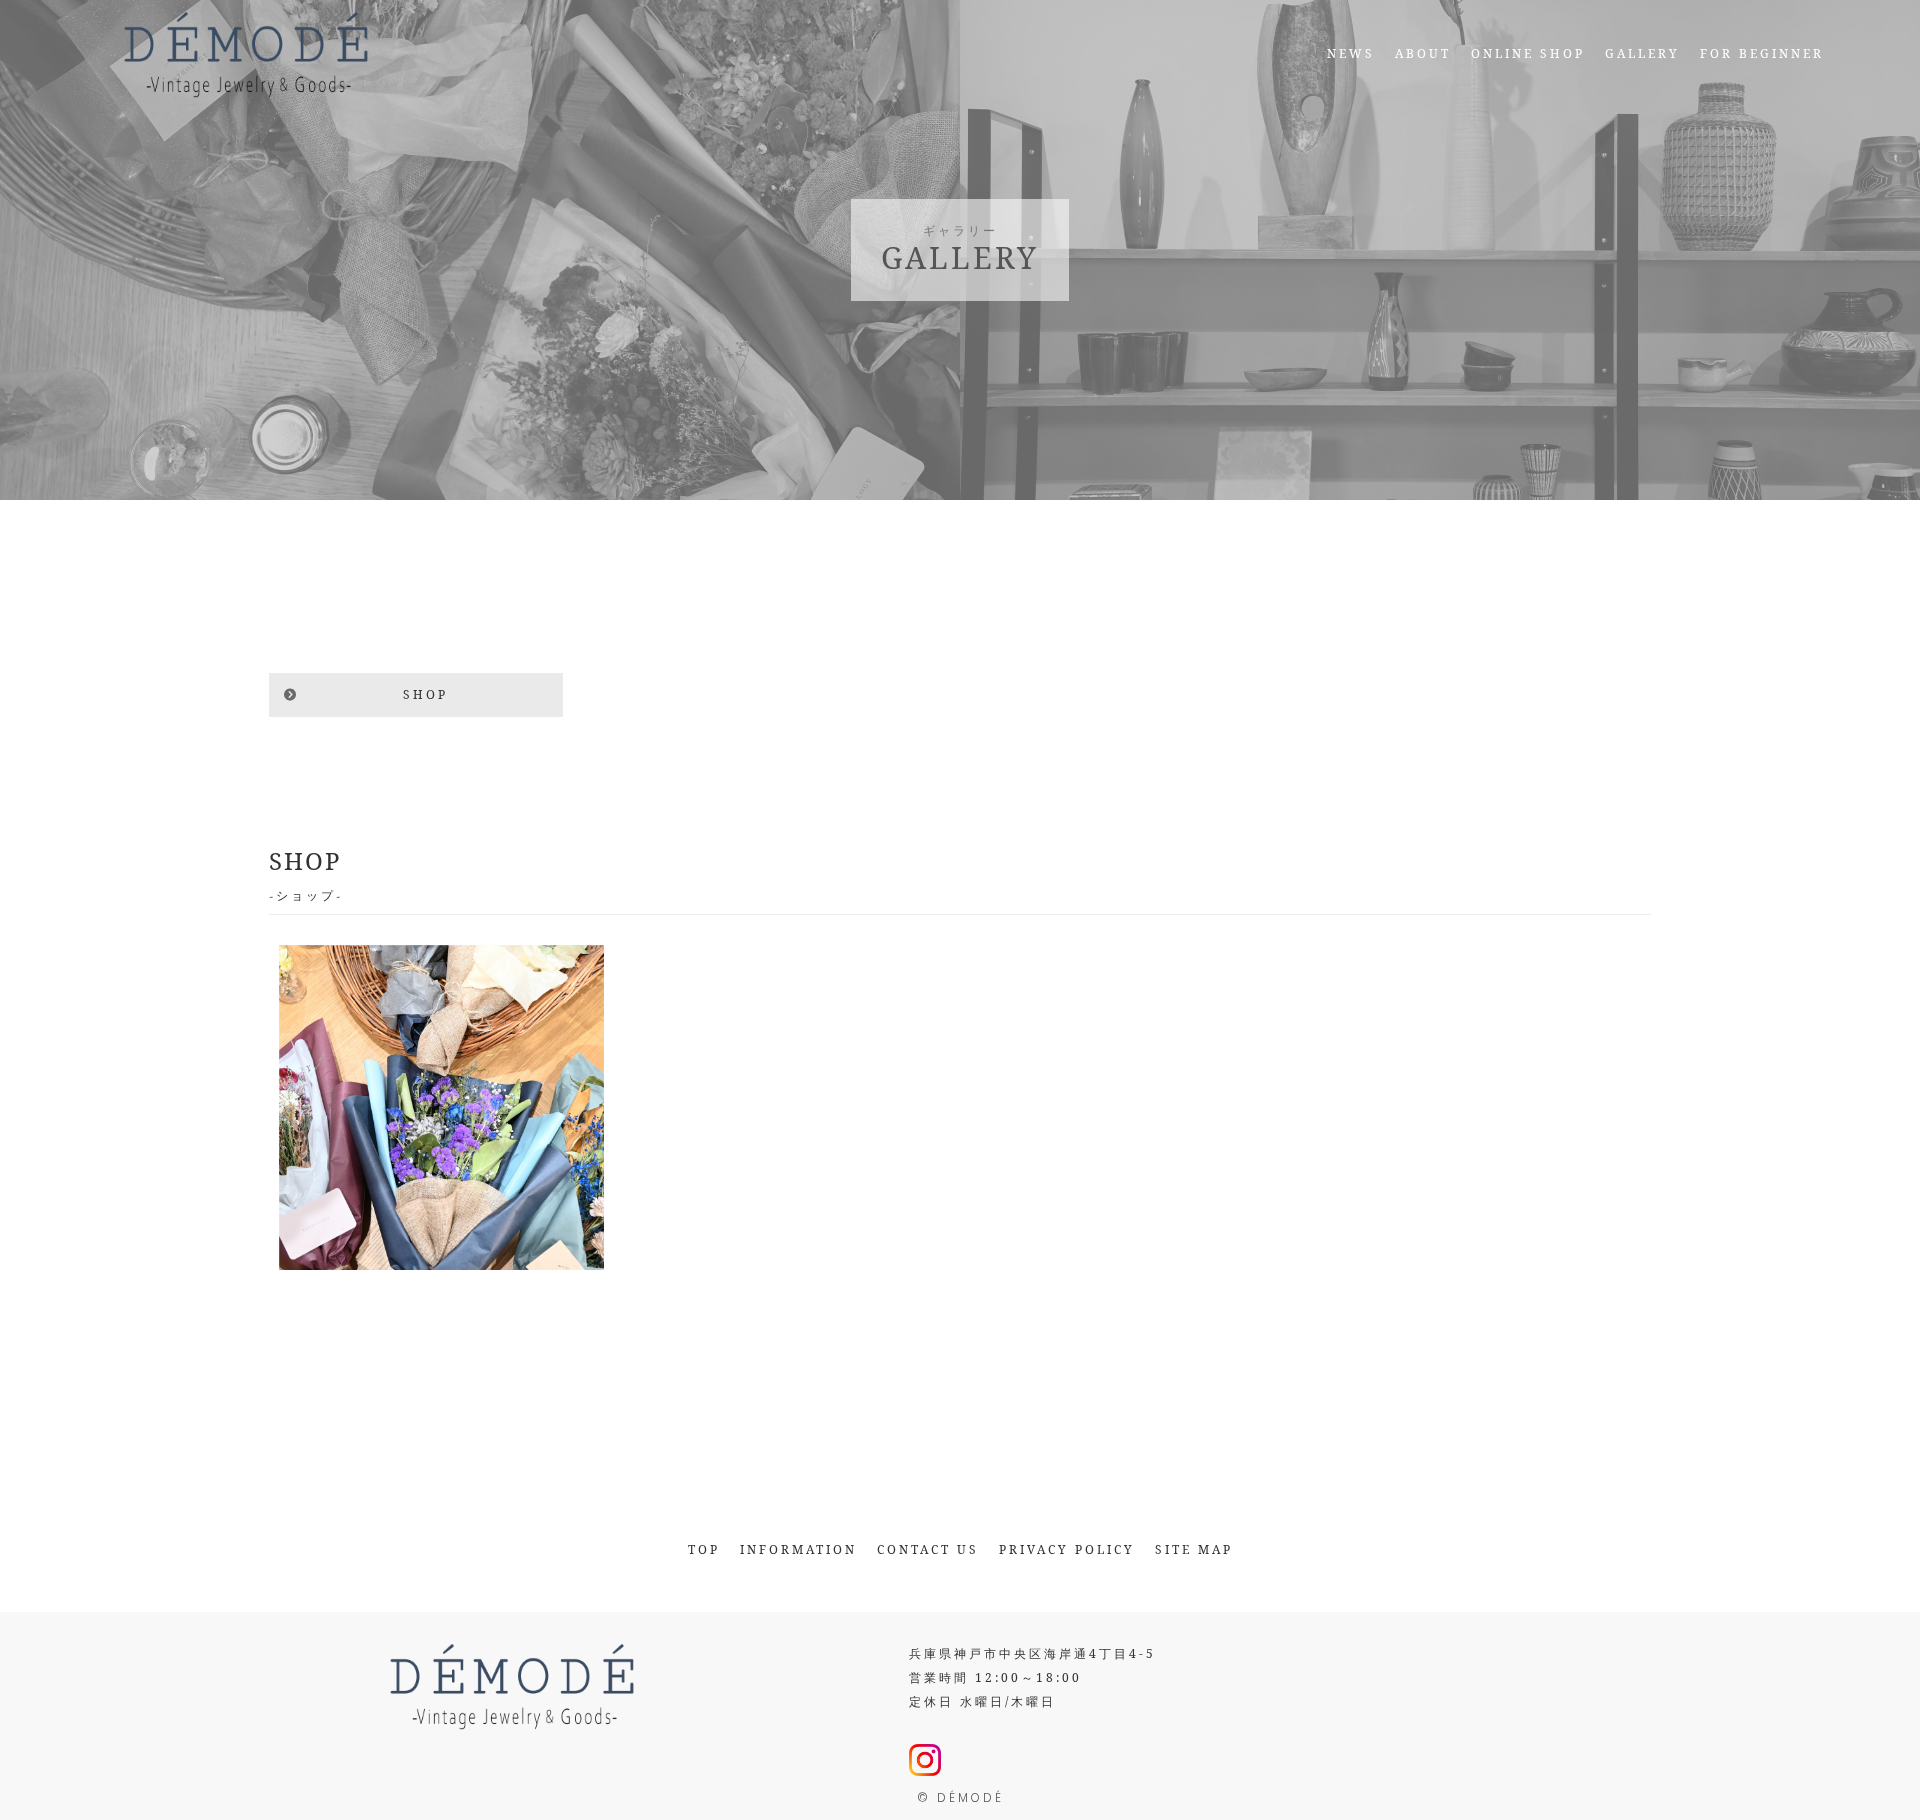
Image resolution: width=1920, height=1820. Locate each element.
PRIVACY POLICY (1067, 1549)
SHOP (425, 694)
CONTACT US (928, 1549)
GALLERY (1642, 53)
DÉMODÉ (970, 1797)
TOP (704, 1549)
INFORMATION (798, 1549)
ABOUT (1423, 53)
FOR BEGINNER (1762, 53)
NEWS (1351, 53)
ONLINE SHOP (1528, 53)
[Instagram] (925, 1763)
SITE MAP (1194, 1549)
